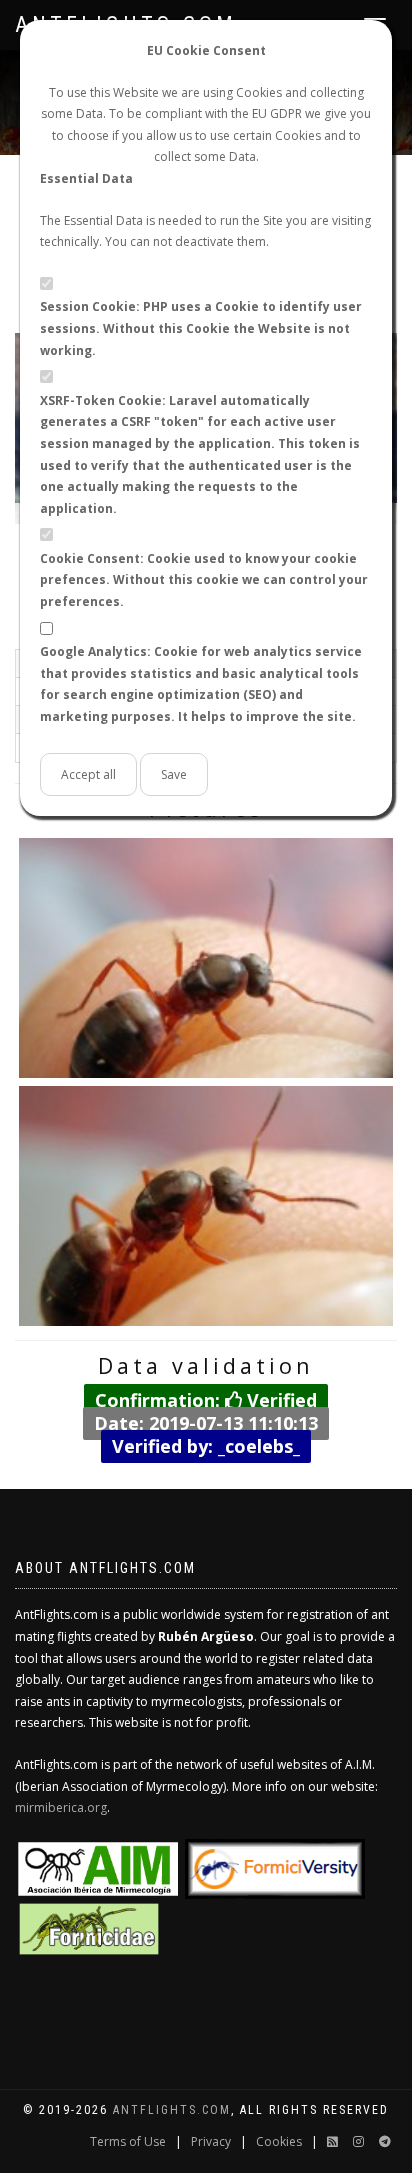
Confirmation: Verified (206, 1400)
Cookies (279, 2141)
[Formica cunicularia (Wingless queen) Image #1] (206, 958)
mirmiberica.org (61, 1807)
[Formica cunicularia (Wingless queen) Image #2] (206, 1206)
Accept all (88, 774)
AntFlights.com (172, 2110)
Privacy (211, 2141)
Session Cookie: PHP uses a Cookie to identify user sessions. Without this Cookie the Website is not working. (201, 328)
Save (174, 774)
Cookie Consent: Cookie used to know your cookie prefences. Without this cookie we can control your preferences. (204, 580)
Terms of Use (128, 2141)
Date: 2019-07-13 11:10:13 (206, 1423)
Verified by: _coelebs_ (206, 1445)
